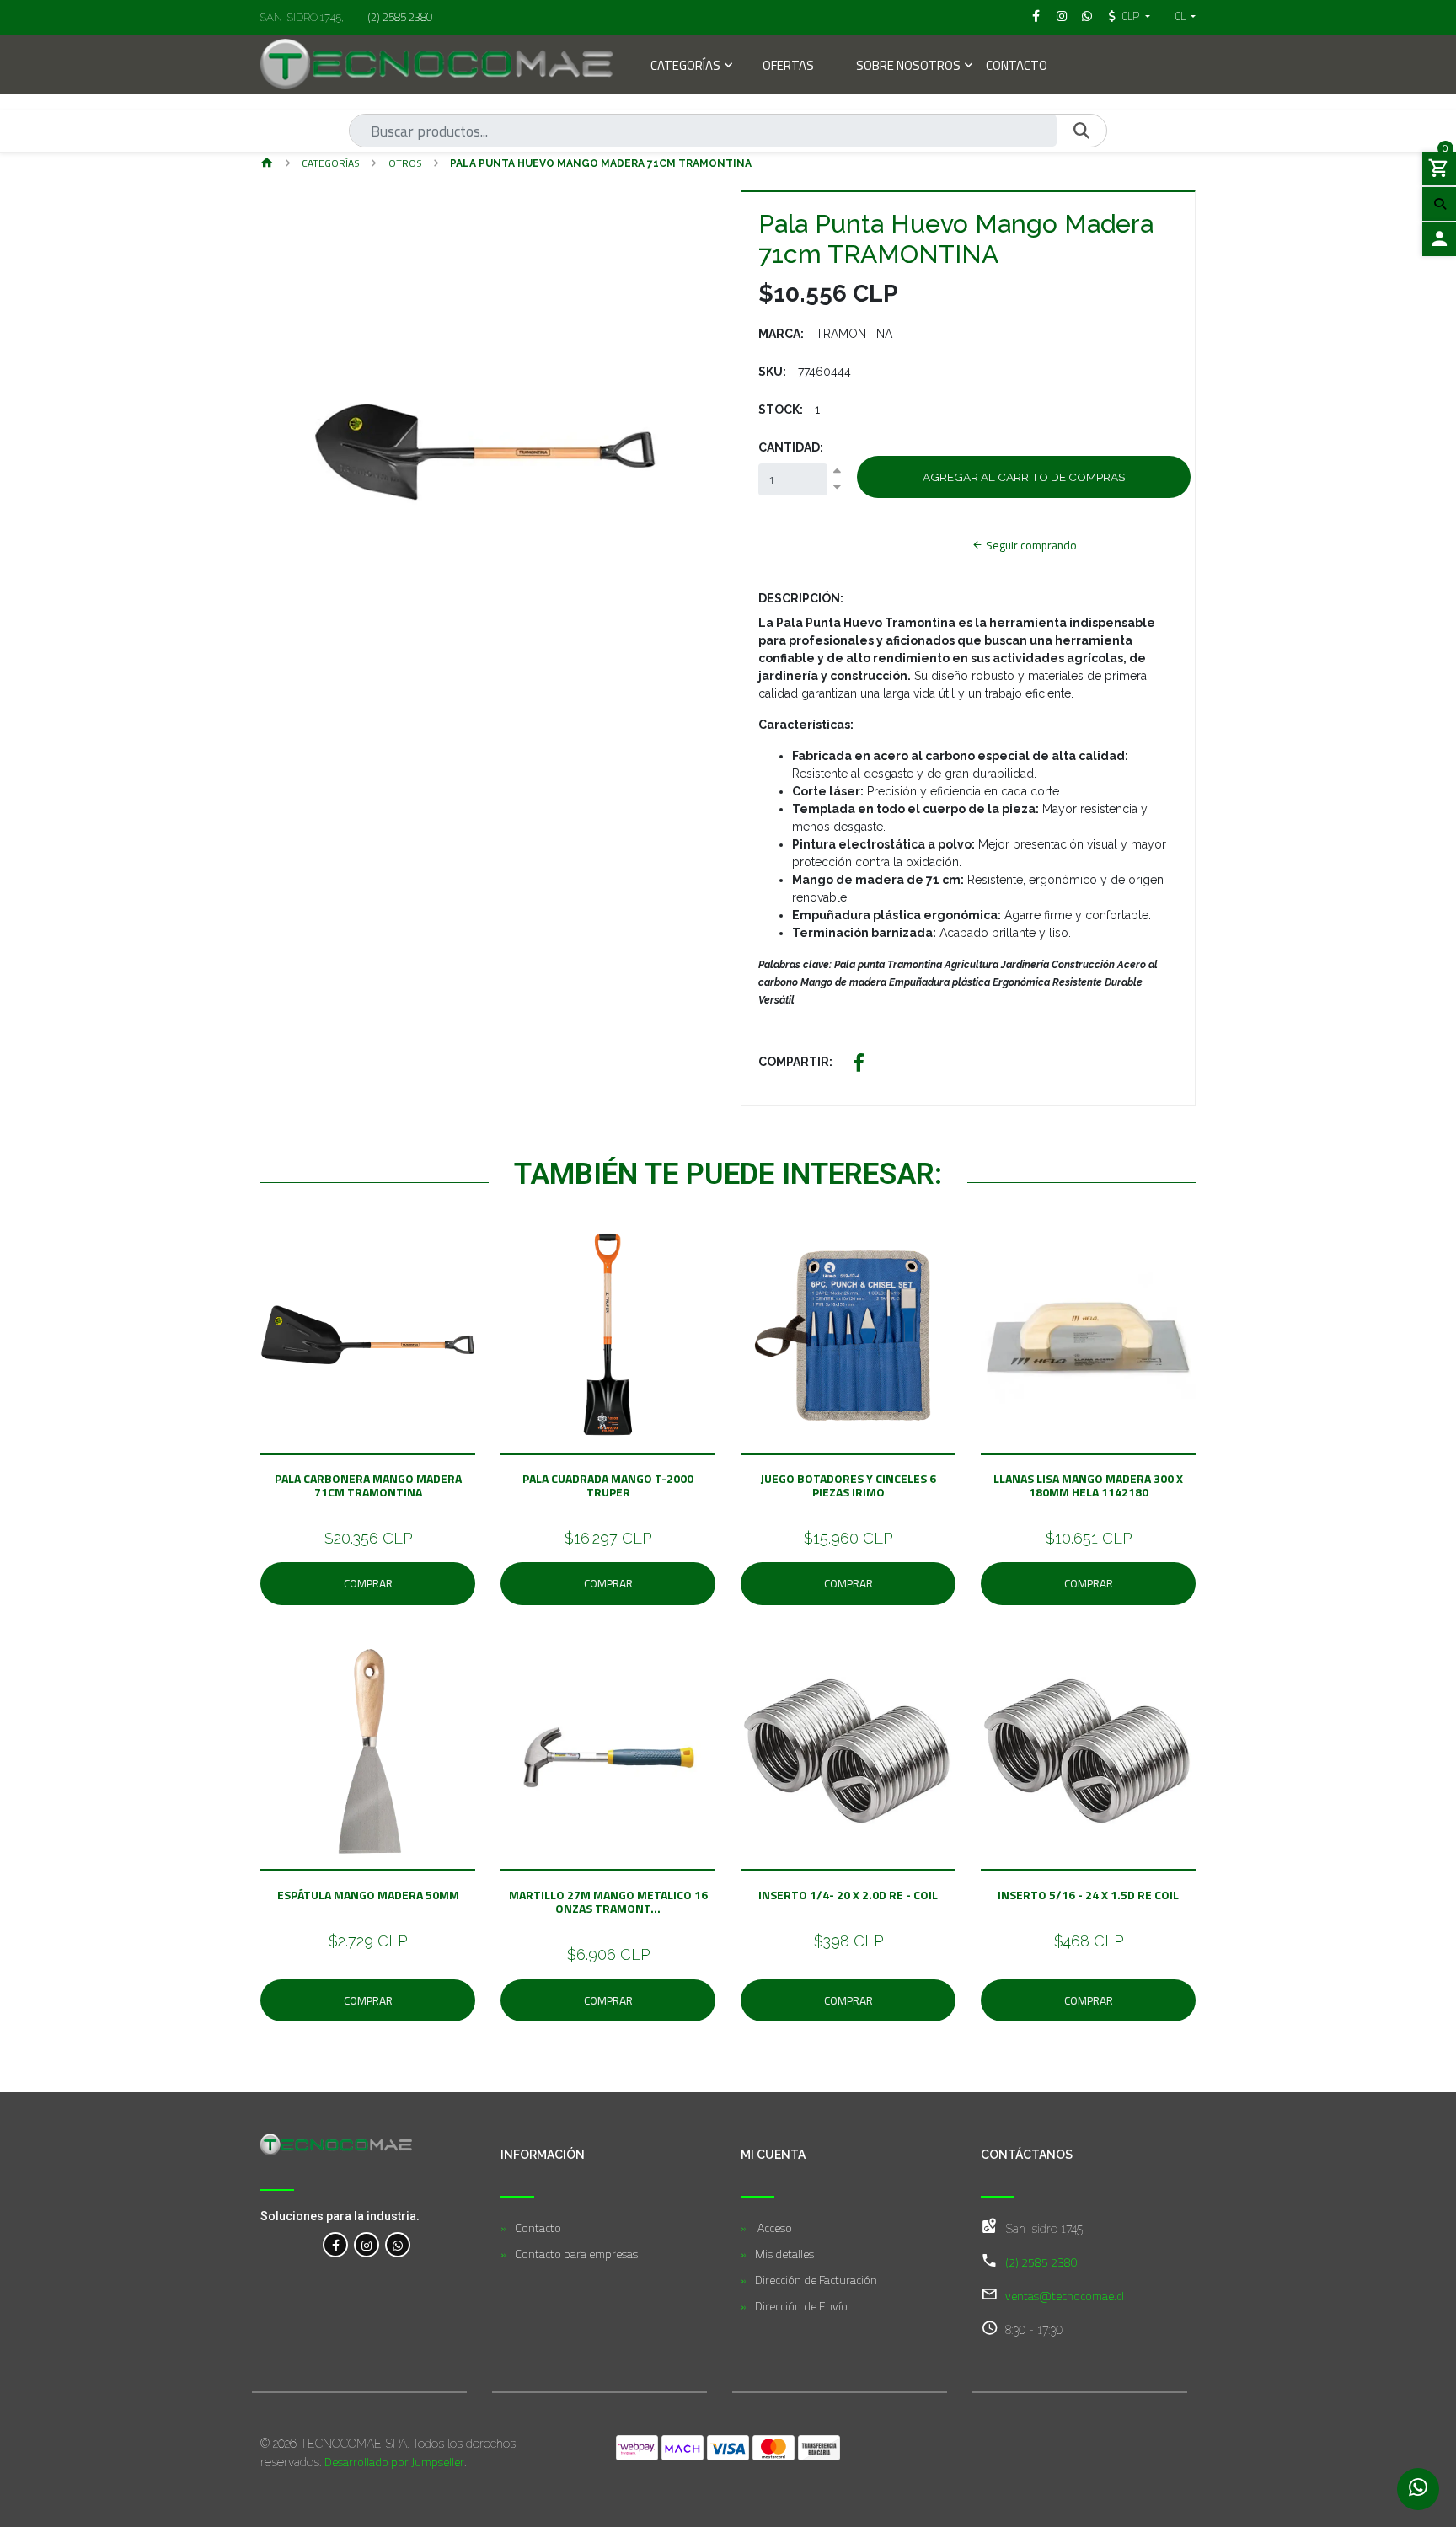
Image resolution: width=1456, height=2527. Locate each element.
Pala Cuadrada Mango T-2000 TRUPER (608, 1485)
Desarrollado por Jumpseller (394, 2462)
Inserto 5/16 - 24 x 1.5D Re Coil (1088, 1895)
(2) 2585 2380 (400, 17)
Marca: (781, 334)
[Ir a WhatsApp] (1088, 16)
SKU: (772, 372)
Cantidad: (791, 447)
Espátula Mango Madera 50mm (368, 1895)
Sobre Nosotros (908, 67)
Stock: (781, 410)
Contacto (1017, 67)
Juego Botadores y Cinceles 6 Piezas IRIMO (848, 1485)
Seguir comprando (1030, 545)
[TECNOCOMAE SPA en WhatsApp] (398, 2245)
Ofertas (788, 67)
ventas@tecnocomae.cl (1065, 2296)
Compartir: (795, 1062)
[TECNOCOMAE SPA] (436, 64)
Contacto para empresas (576, 2254)
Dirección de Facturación (816, 2280)
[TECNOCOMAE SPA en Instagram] (367, 2245)
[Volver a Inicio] (267, 164)
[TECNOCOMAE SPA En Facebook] (335, 2245)
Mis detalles (784, 2254)
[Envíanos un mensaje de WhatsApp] (1418, 2489)
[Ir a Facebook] (1036, 16)
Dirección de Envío (801, 2306)
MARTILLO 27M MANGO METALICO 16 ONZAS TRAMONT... (608, 1901)
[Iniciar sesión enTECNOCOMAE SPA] (1439, 239)
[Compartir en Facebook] (859, 1065)
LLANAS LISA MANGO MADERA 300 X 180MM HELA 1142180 (1088, 1485)
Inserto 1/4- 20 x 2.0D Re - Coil (848, 1895)
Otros (405, 163)
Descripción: (801, 598)
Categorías (685, 67)
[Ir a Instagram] (1062, 16)
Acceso (773, 2227)
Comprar (368, 1583)
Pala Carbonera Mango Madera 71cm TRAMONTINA (368, 1485)
